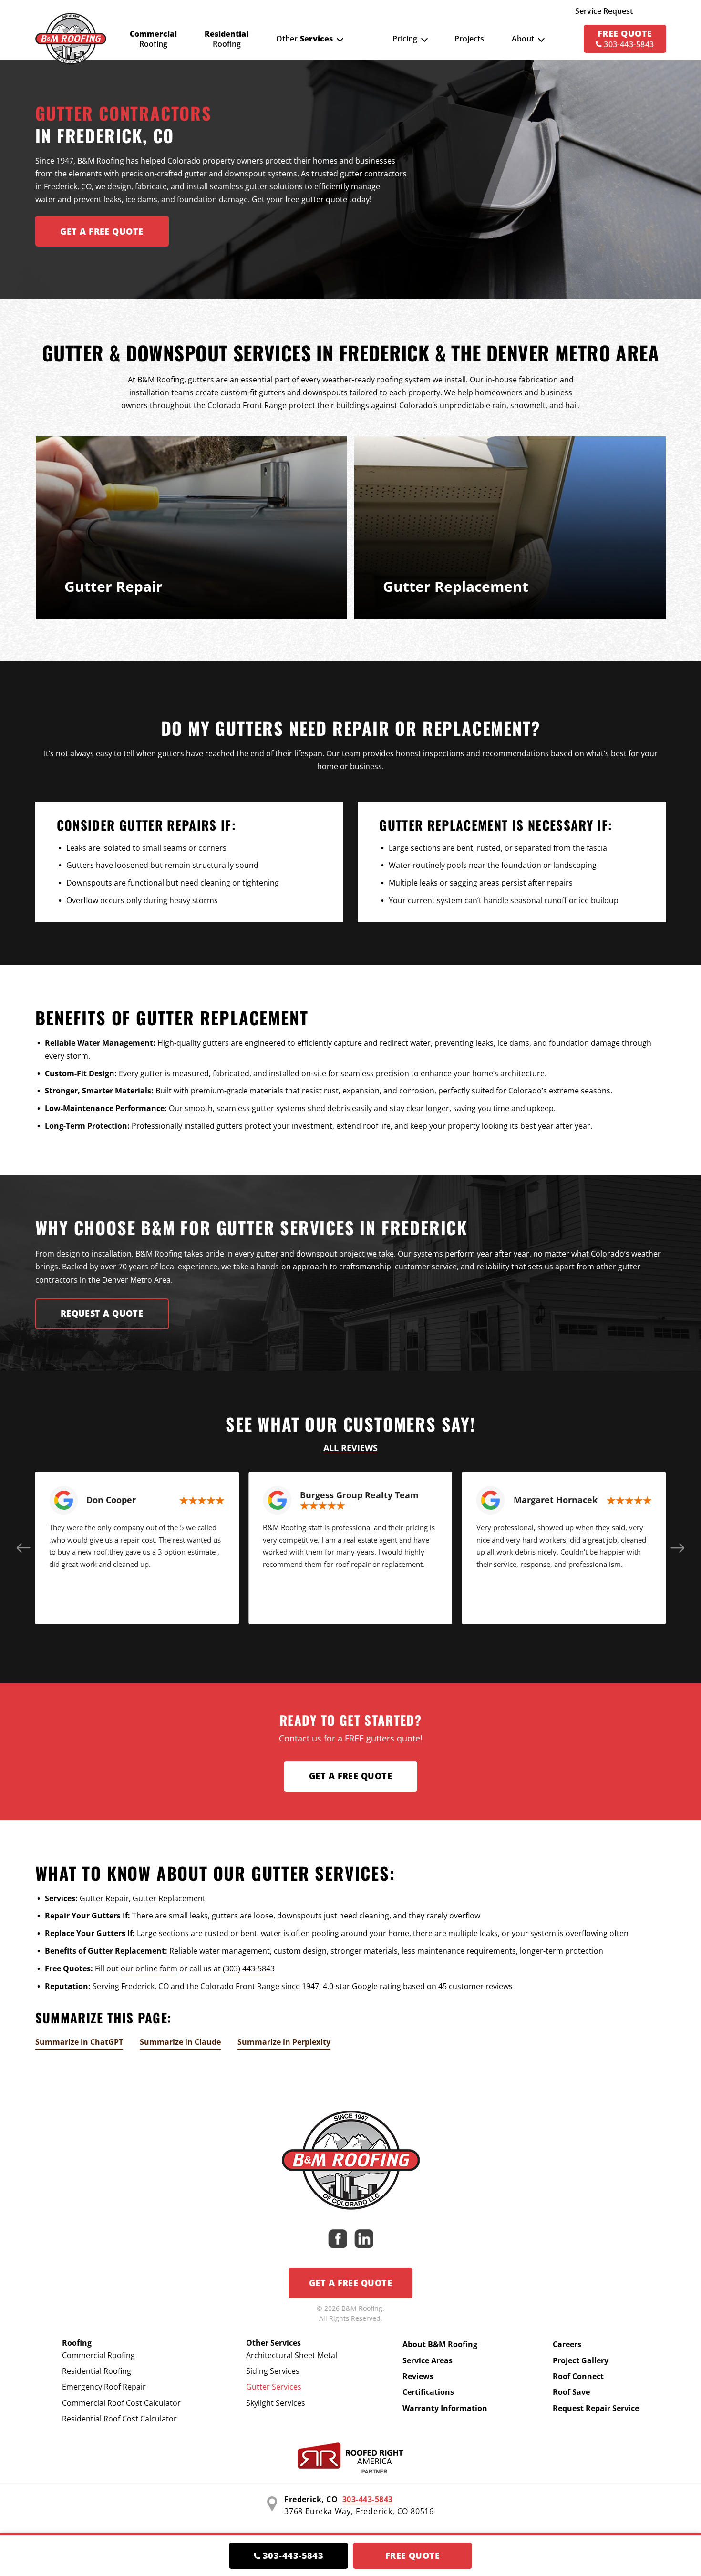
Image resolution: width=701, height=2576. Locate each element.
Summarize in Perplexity (284, 2042)
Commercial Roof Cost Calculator (121, 2403)
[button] (24, 1548)
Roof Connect (578, 2376)
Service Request (604, 11)
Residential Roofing (97, 2371)
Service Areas (428, 2360)
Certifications (428, 2392)
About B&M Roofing (440, 2344)
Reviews (418, 2376)
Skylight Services (276, 2403)
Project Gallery (581, 2360)
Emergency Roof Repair (104, 2387)
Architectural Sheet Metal (292, 2355)
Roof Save (571, 2392)
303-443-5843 (368, 2499)
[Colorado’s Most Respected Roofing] (71, 39)
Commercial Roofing (98, 2355)
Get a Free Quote (350, 1776)
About (523, 39)
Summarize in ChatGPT (79, 2042)
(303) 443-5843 (249, 1968)
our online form (149, 1968)
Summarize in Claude (180, 2042)
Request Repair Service (596, 2408)
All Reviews (350, 1448)
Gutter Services (274, 2387)
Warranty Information (445, 2408)
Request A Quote (102, 1313)
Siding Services (273, 2371)
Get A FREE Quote (102, 231)
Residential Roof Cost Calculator (119, 2419)
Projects (469, 39)
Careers (567, 2344)
